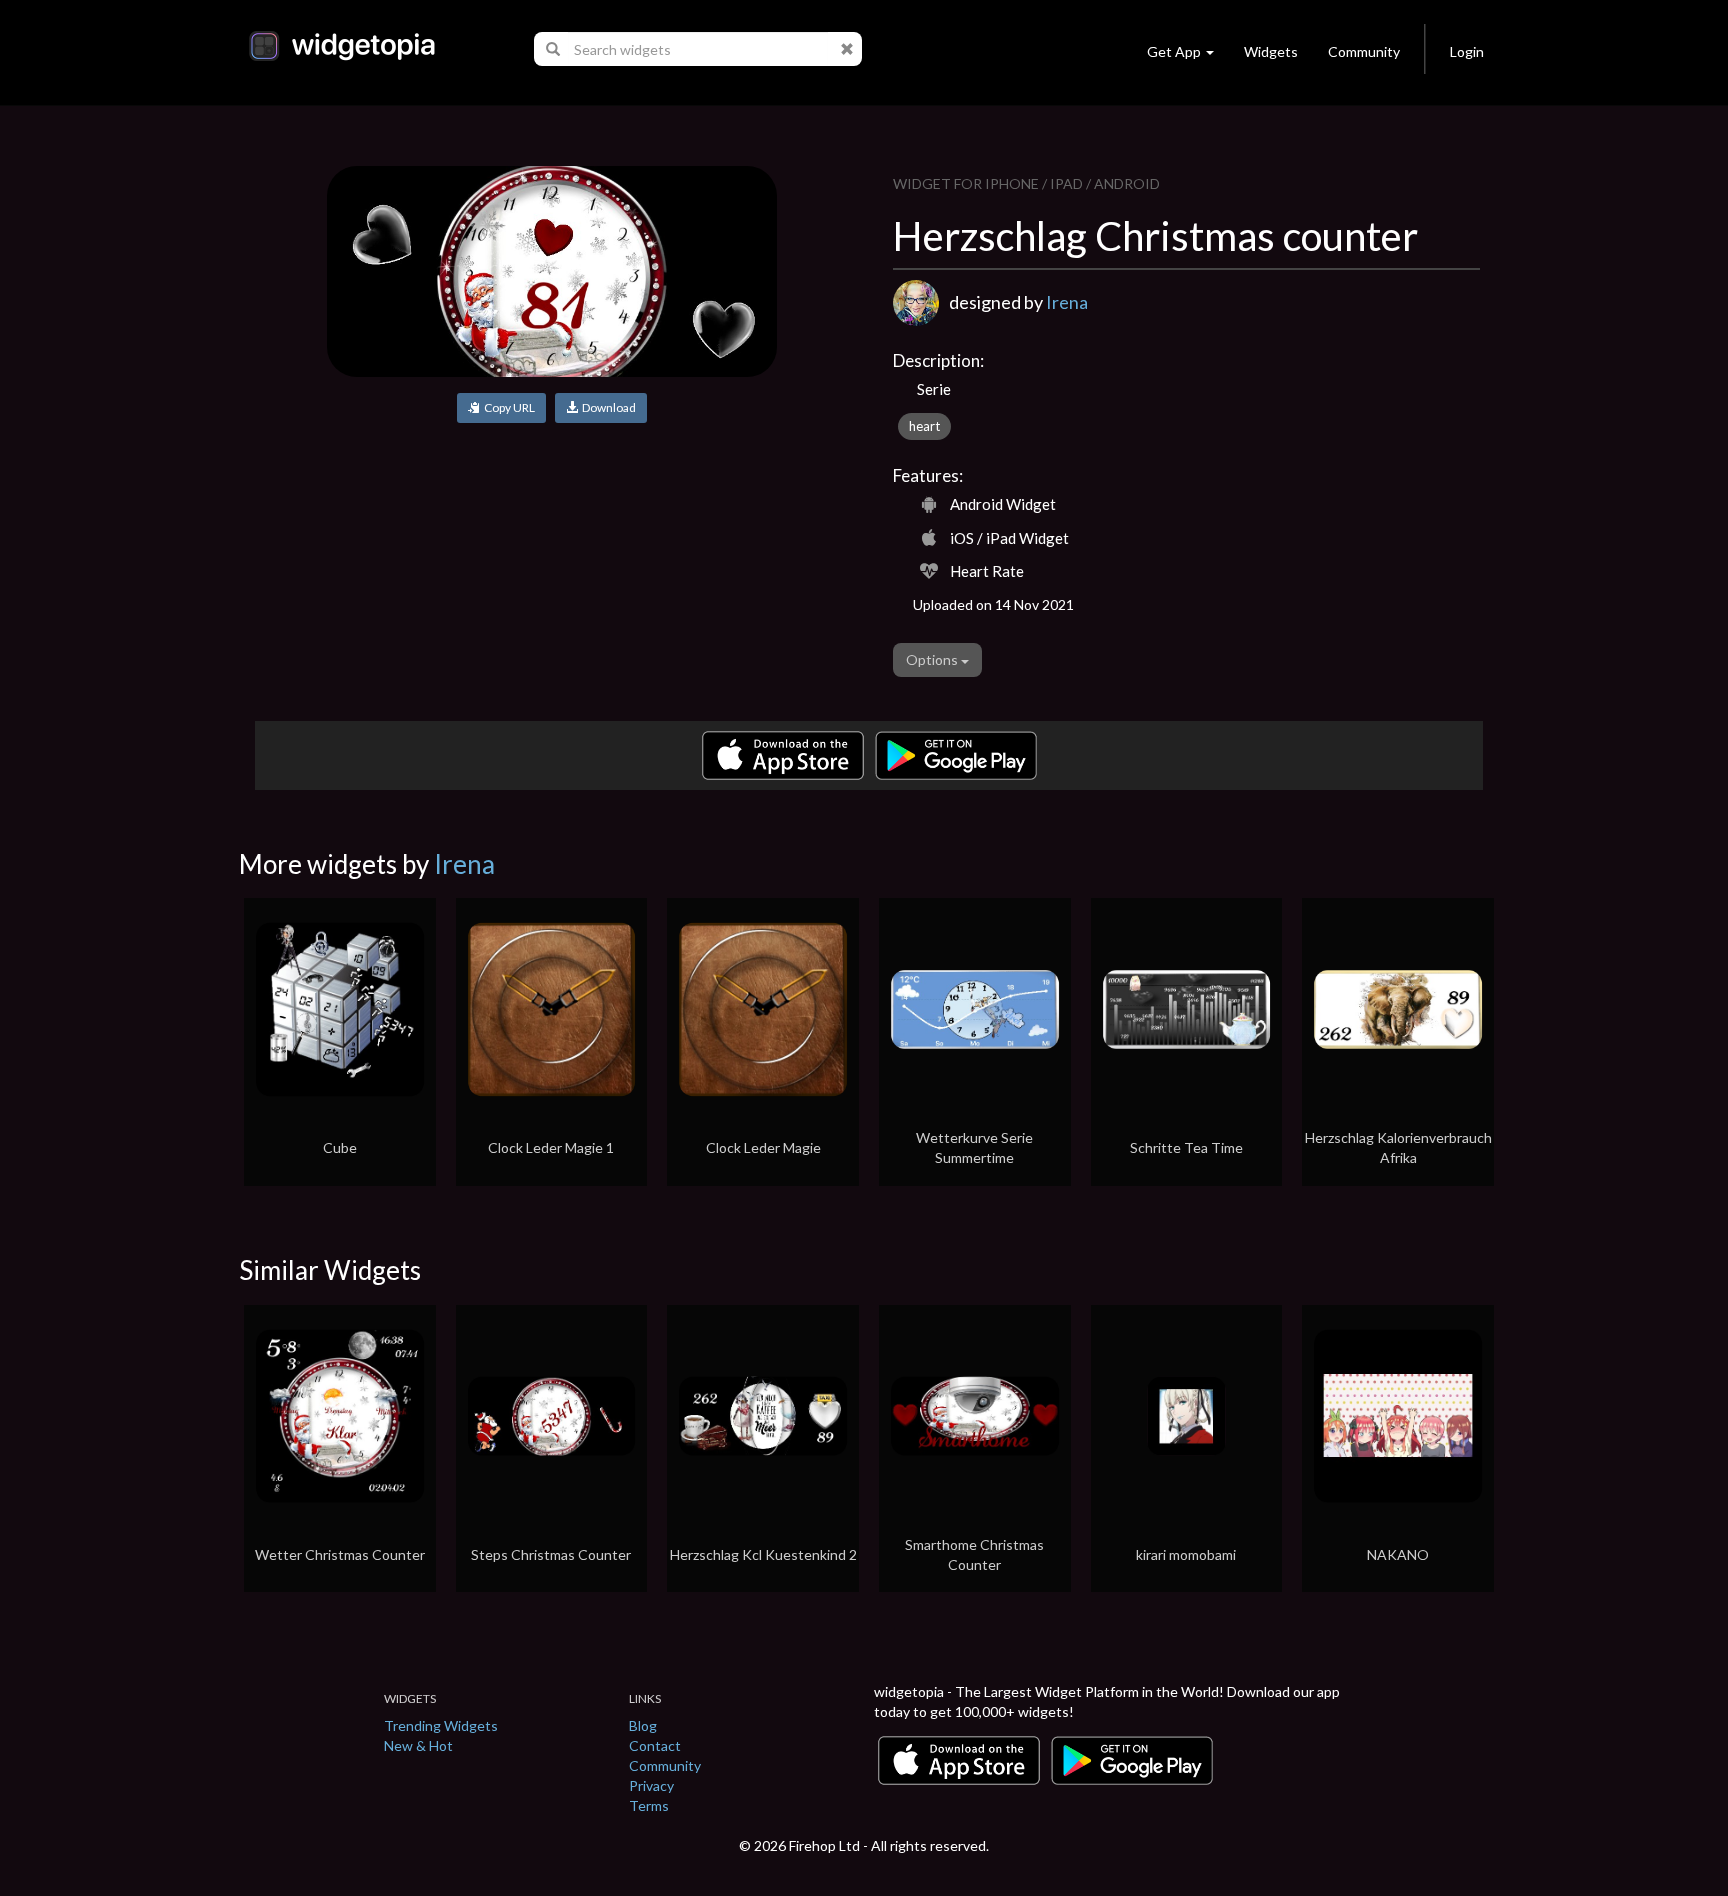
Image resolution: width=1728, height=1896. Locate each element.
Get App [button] (1174, 51)
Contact (655, 1745)
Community (1364, 51)
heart (924, 426)
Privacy (651, 1785)
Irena (1067, 302)
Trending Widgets (441, 1725)
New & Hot (418, 1745)
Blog (643, 1725)
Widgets (1271, 51)
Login (1467, 51)
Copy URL (507, 407)
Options (933, 659)
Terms (649, 1805)
